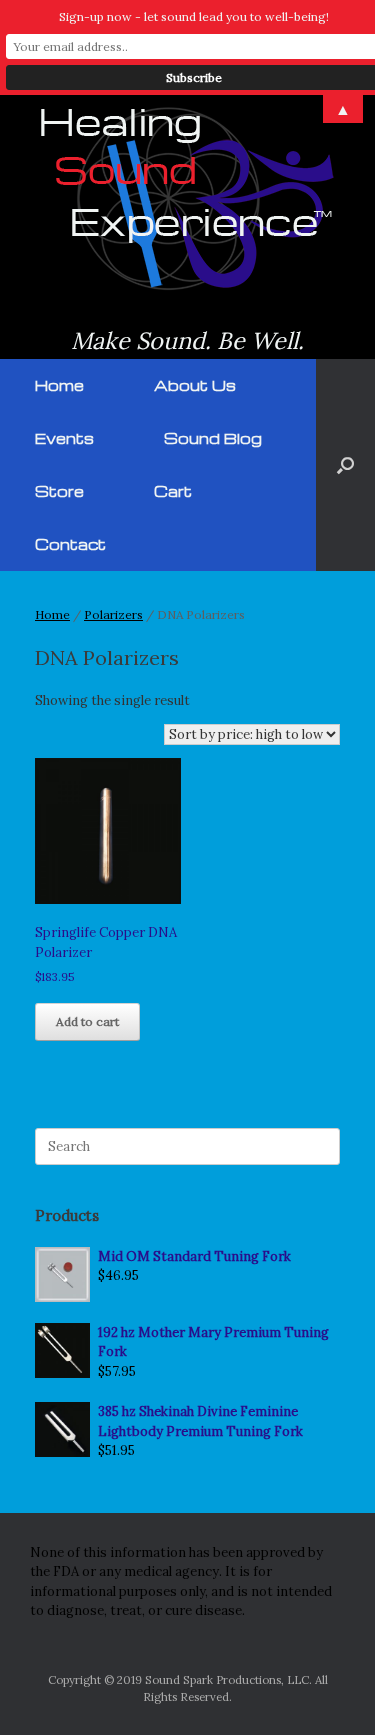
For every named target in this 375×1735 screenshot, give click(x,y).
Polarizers (113, 614)
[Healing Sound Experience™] (187, 198)
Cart (173, 491)
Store (59, 491)
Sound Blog (213, 438)
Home (59, 385)
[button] (345, 465)
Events (64, 438)
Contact (70, 544)
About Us (195, 385)
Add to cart (87, 1021)
